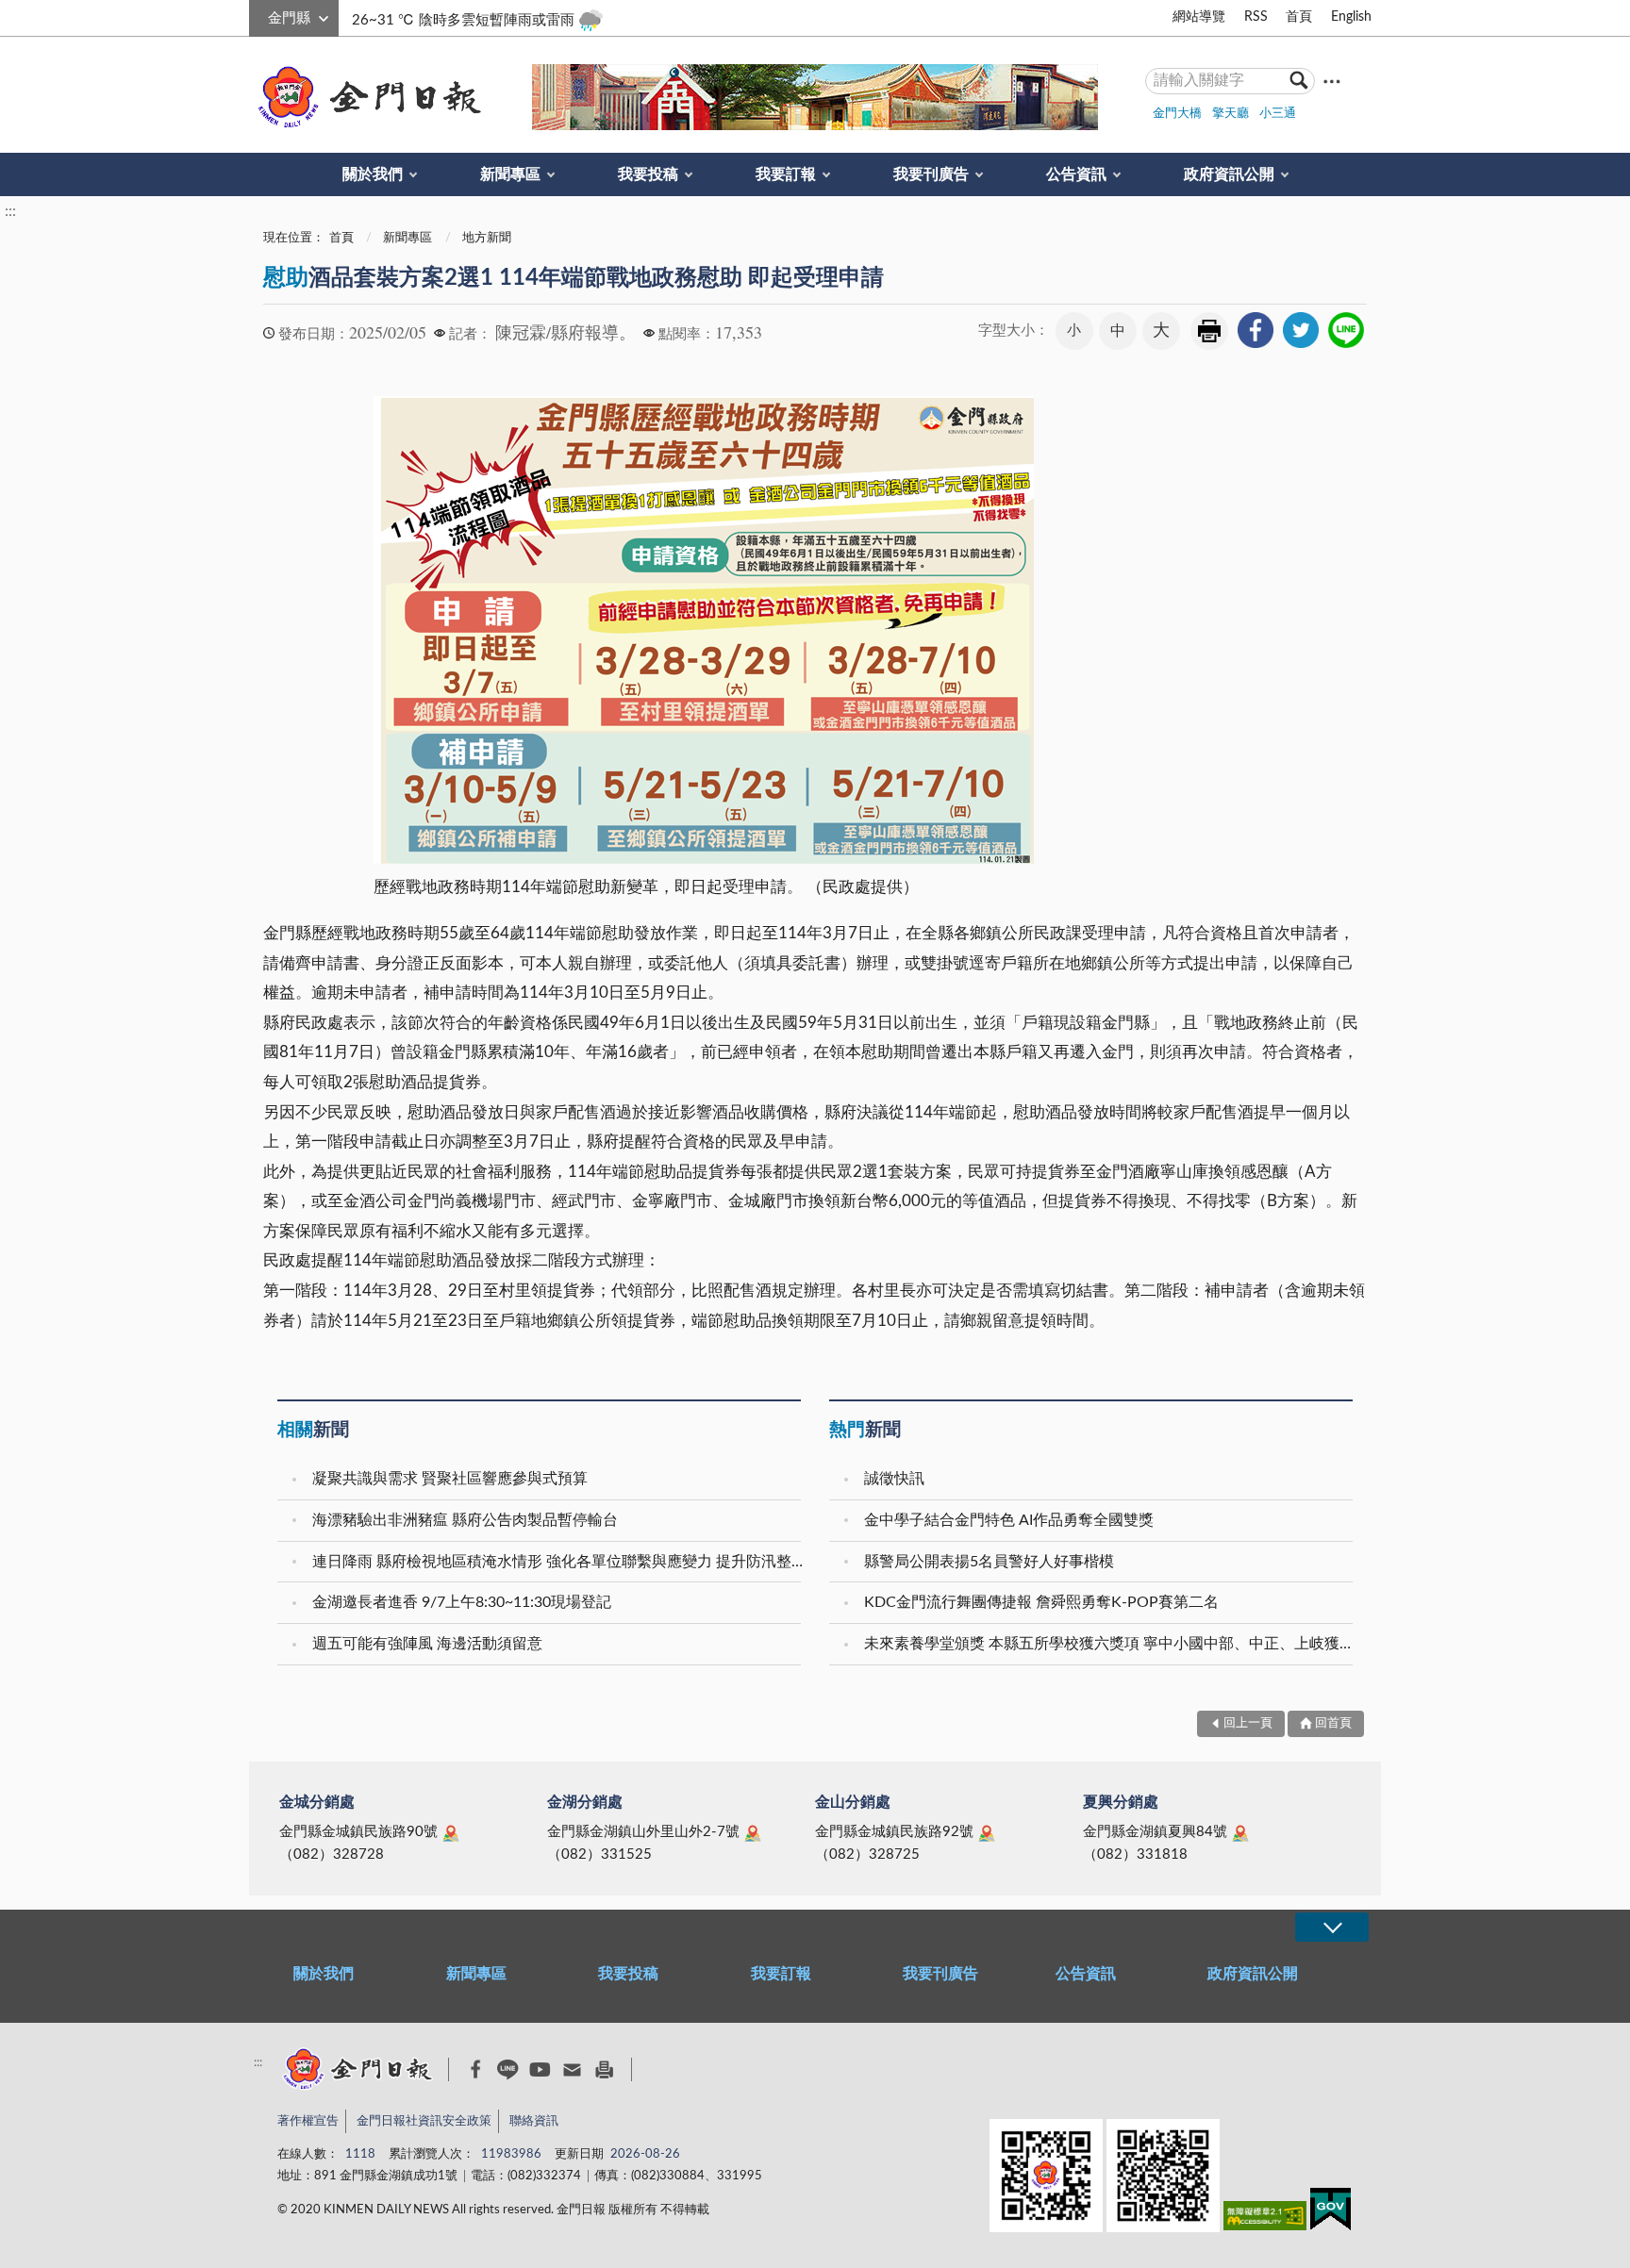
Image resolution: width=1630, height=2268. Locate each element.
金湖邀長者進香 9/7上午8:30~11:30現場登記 (462, 1602)
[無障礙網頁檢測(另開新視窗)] (1265, 2219)
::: (259, 15)
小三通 (1278, 114)
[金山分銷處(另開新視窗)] (987, 1833)
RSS (1256, 17)
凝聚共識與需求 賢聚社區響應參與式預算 (450, 1479)
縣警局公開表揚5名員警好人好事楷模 (989, 1562)
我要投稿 (648, 174)
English (1351, 17)
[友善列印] (604, 2069)
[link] (1256, 330)
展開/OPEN (1332, 1927)
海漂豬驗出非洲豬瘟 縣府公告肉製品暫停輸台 (465, 1520)
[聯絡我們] (572, 2069)
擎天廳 (1231, 114)
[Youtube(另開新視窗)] (540, 2069)
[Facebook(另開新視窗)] (476, 2069)
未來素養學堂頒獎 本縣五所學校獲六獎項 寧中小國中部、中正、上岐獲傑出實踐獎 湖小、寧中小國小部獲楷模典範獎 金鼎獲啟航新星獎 (1111, 1644)
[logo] (366, 97)
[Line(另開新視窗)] (508, 2069)
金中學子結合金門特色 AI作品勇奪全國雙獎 (1009, 1520)
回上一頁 (1248, 1723)
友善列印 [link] (1209, 331)
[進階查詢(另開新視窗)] (1332, 81)
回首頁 (1333, 1723)
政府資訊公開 (1229, 174)
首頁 (1299, 17)
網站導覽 (1199, 17)
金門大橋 (1177, 114)
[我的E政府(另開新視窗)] (1331, 2213)
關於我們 (373, 174)
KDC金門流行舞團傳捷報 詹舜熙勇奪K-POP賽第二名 (1041, 1602)
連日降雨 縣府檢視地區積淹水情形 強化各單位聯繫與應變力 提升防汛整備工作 (559, 1562)
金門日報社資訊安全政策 (424, 2121)
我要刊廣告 (931, 174)
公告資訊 (1076, 174)
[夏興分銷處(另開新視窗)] (1240, 1833)
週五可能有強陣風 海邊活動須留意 (427, 1644)
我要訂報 (786, 174)
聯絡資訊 (534, 2121)
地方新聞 (487, 238)
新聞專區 (510, 174)
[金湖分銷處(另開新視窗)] (753, 1833)
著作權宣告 (308, 2121)
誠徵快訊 (894, 1479)
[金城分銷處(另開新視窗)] (451, 1833)
